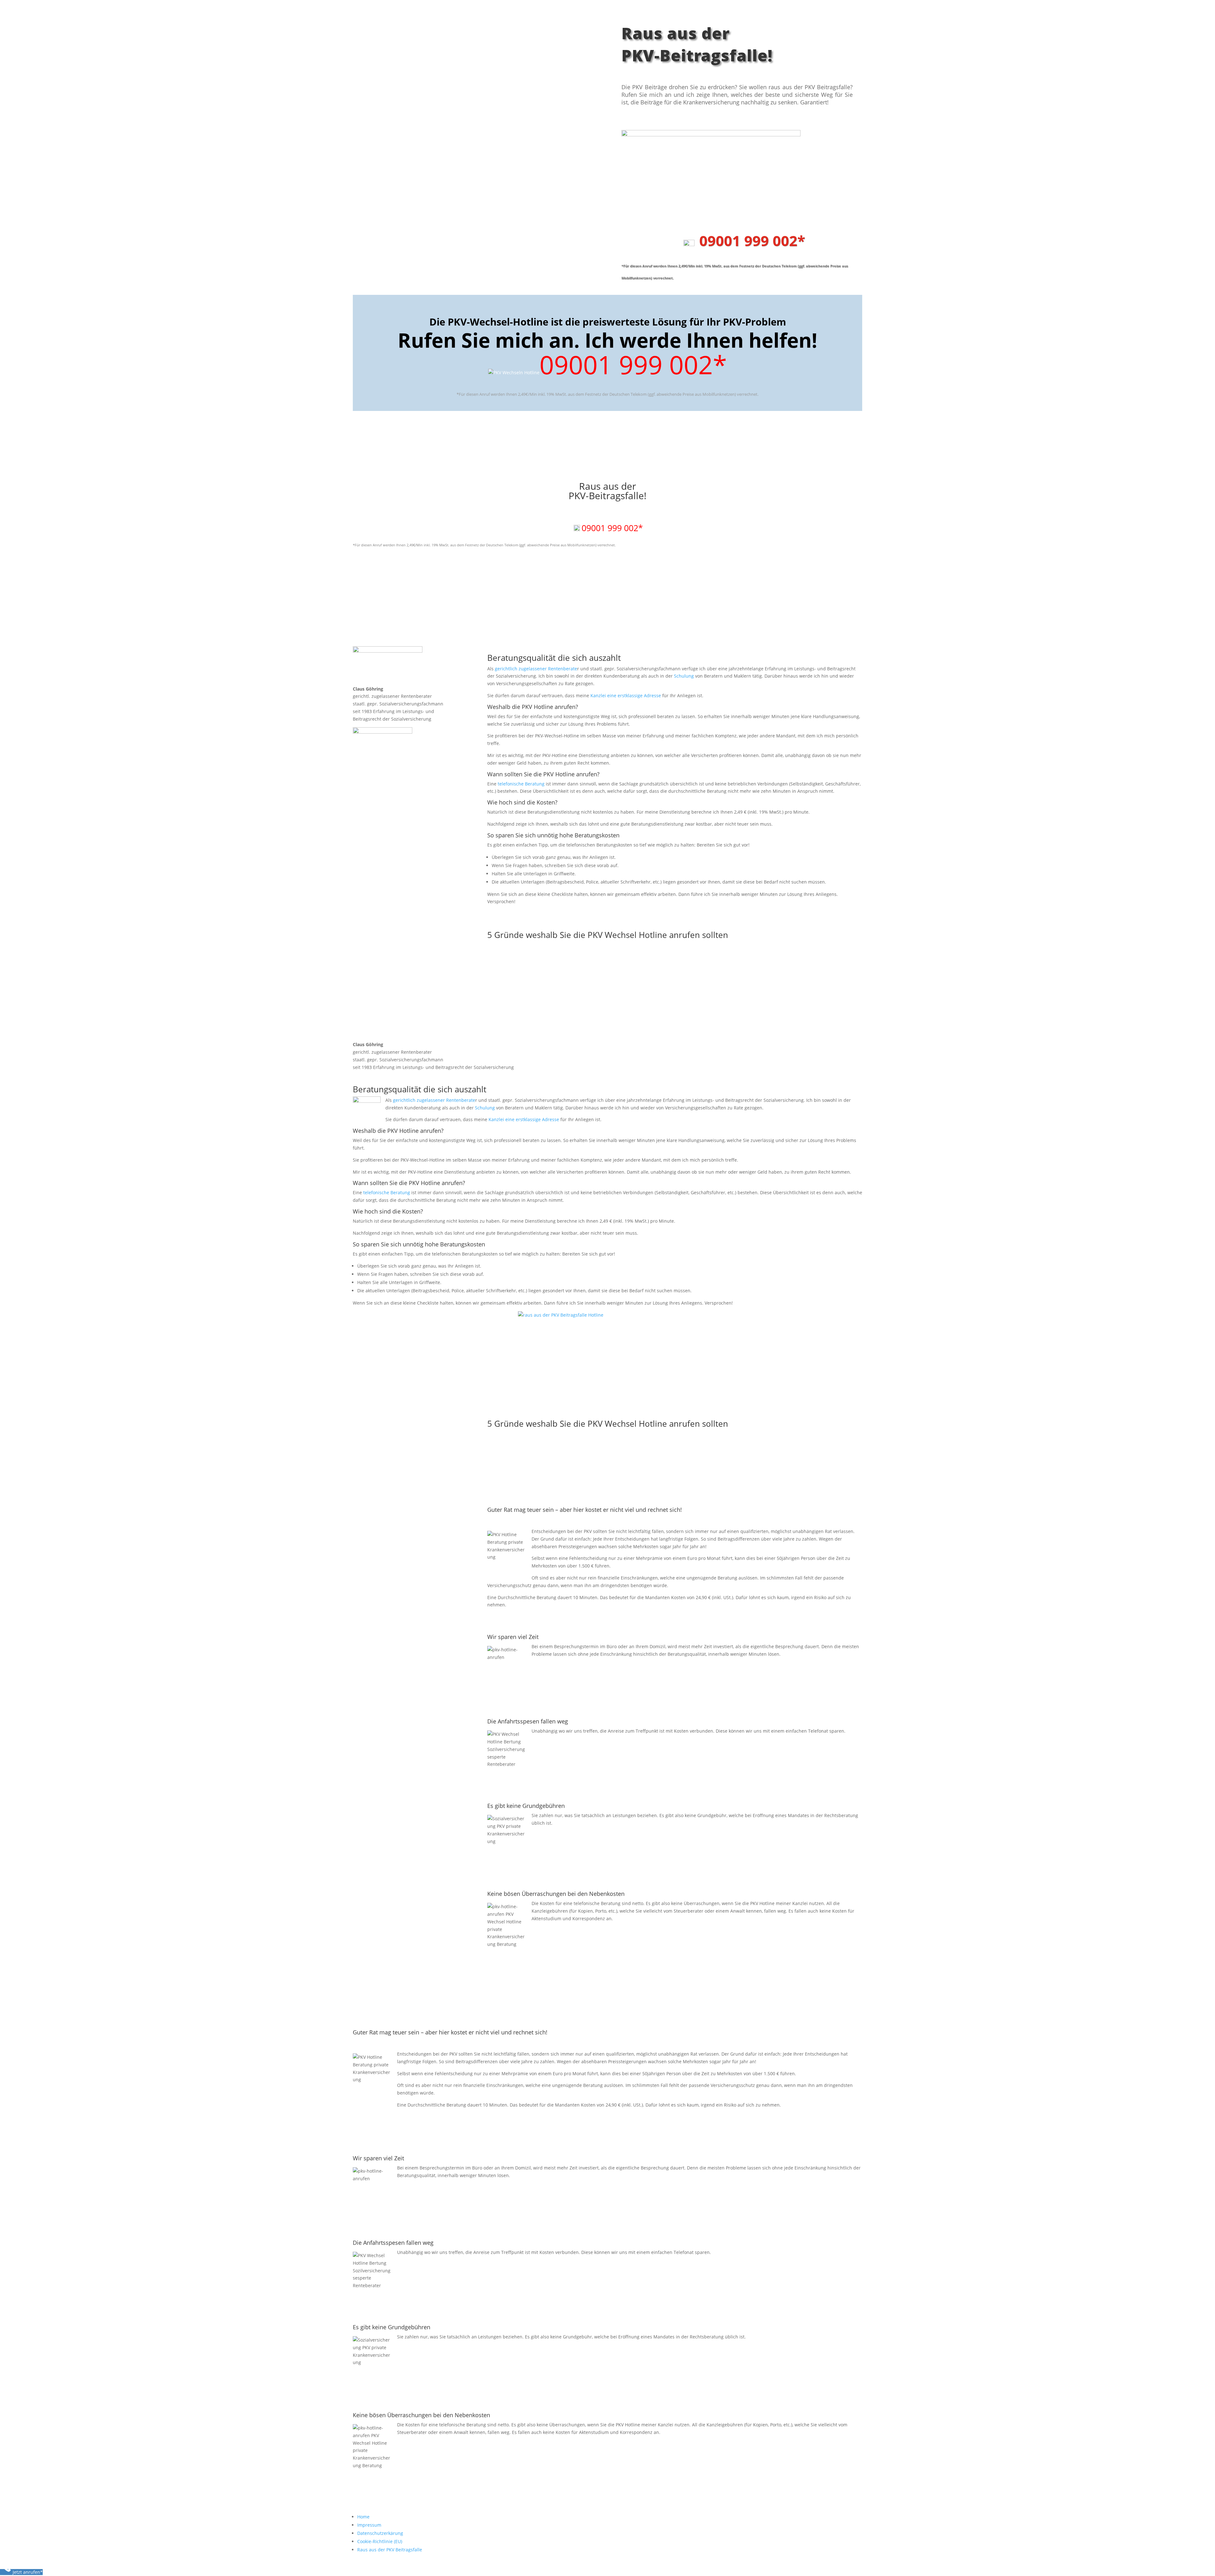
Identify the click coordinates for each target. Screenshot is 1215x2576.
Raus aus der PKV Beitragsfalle (390, 2550)
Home (363, 2517)
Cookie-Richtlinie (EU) (380, 2541)
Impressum (369, 2525)
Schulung (684, 676)
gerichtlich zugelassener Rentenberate (536, 669)
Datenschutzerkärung (380, 2533)
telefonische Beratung (521, 784)
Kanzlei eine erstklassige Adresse (626, 695)
